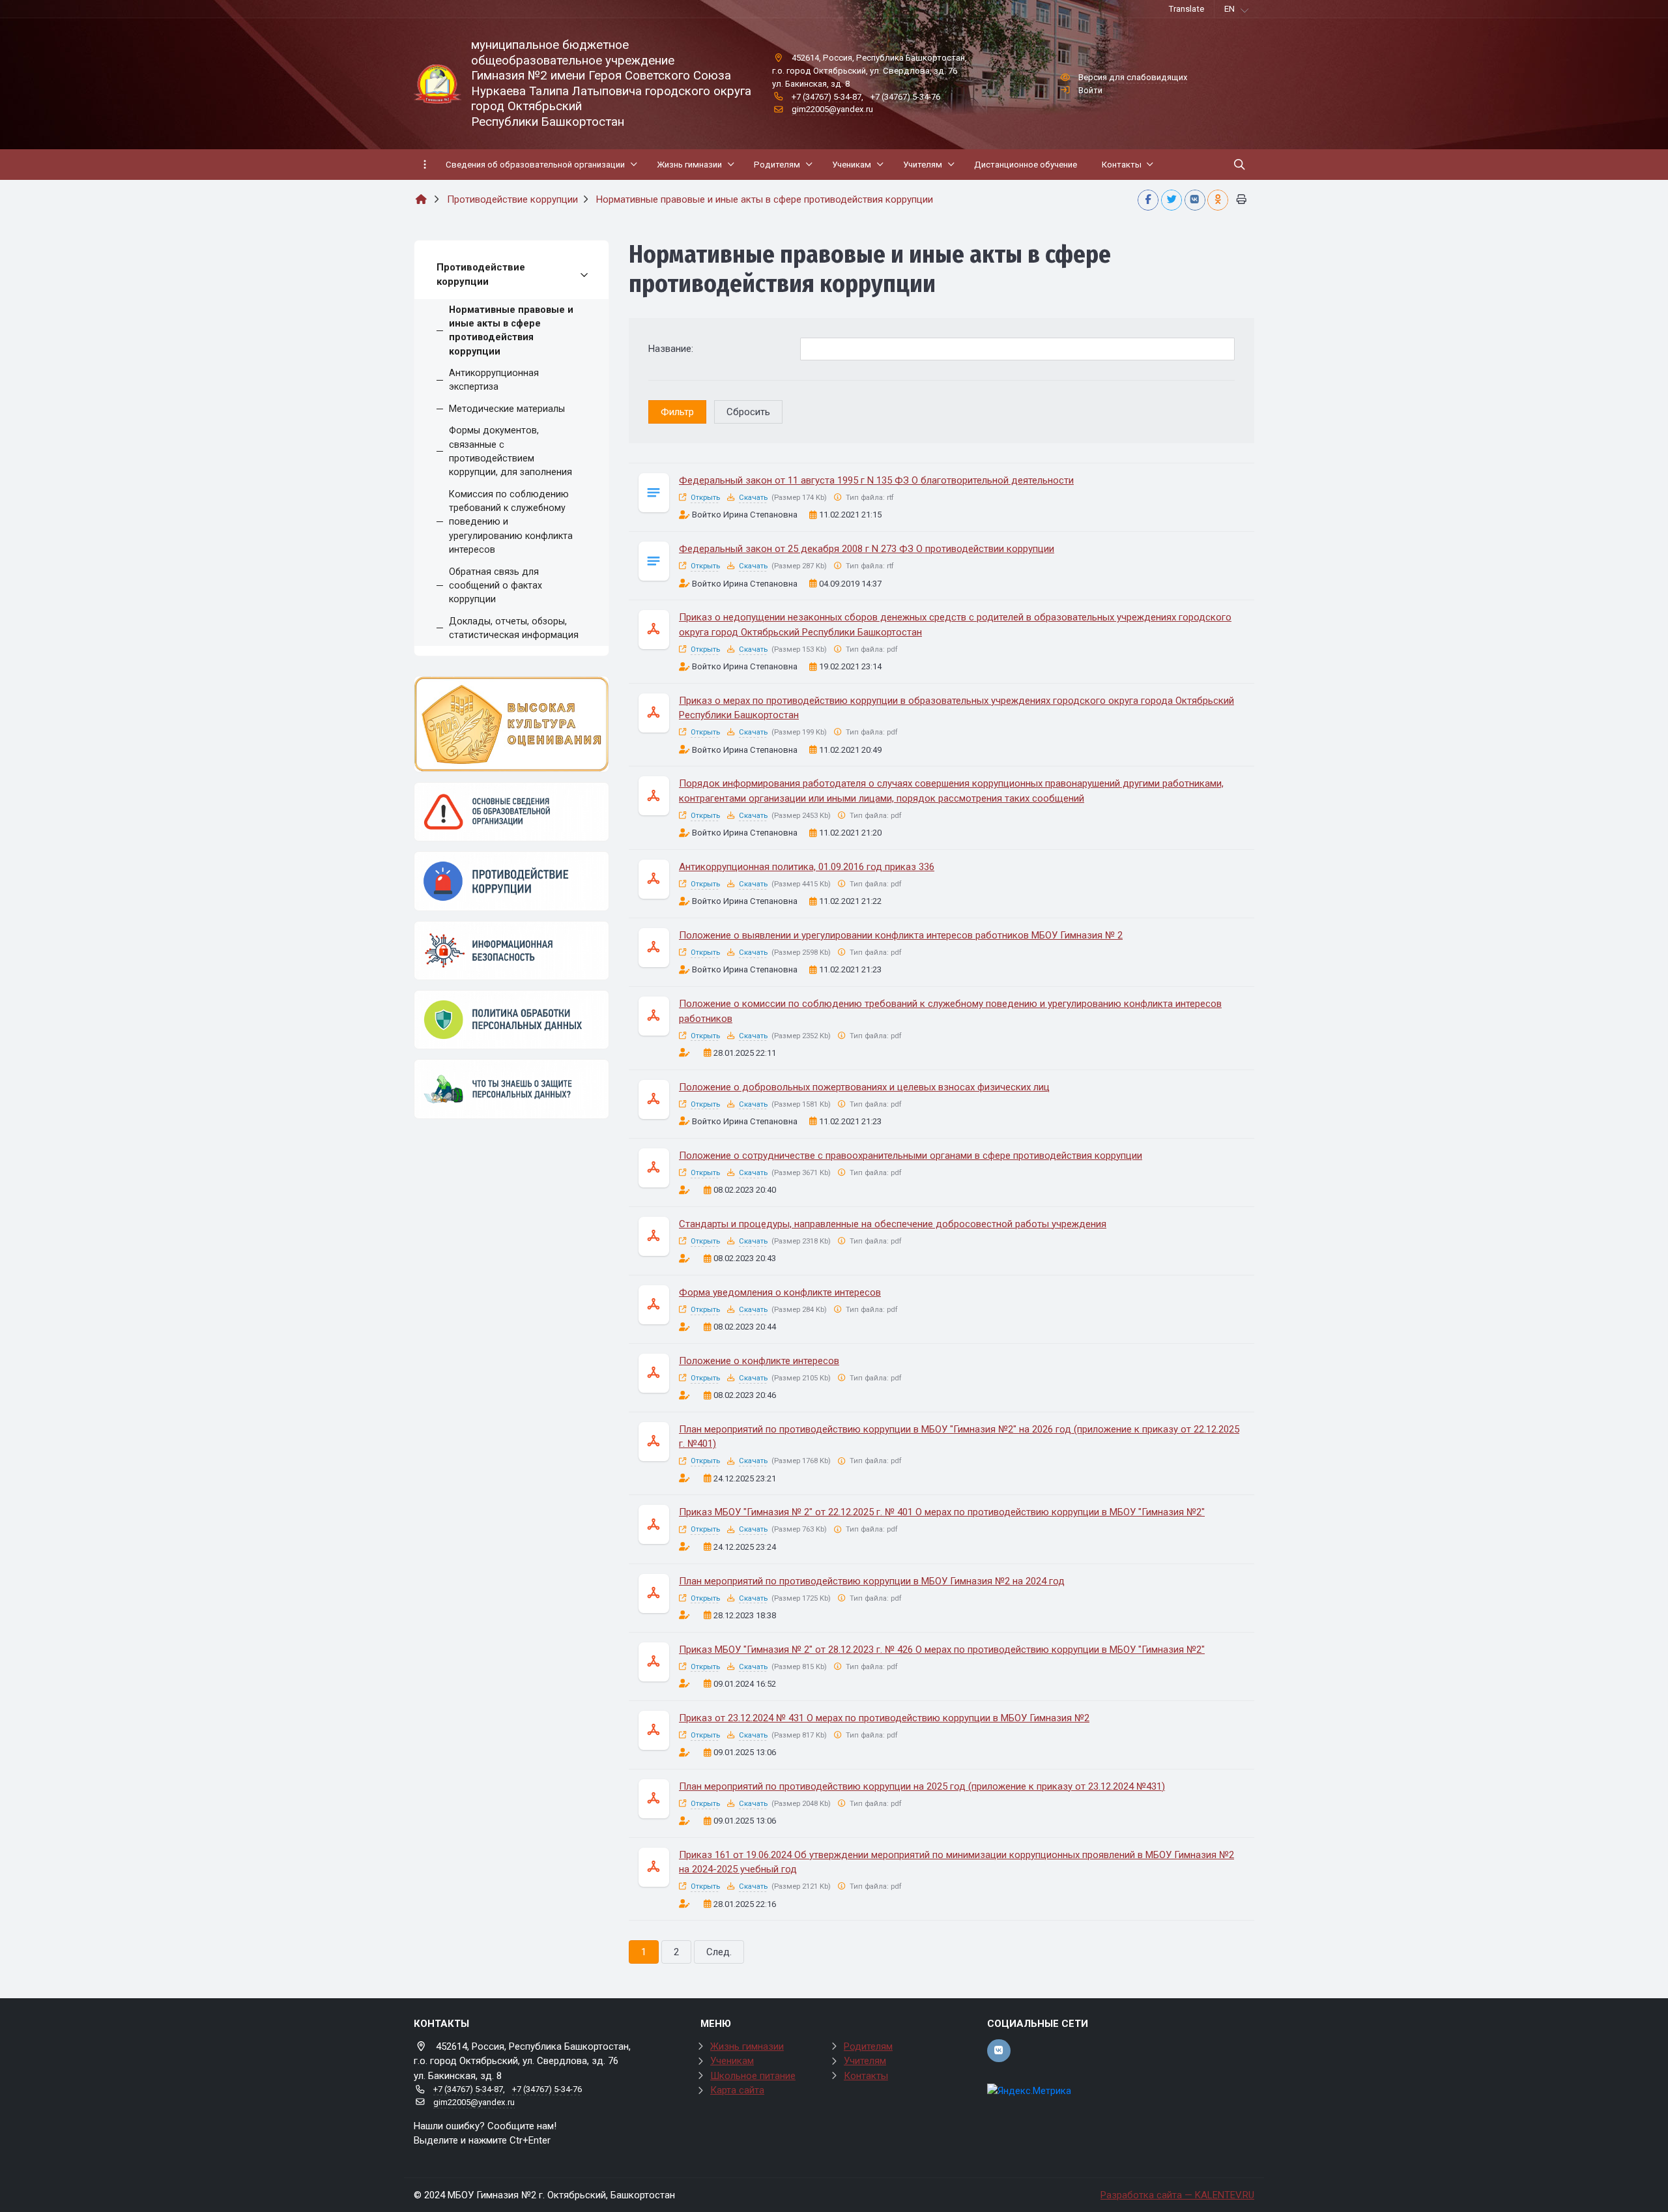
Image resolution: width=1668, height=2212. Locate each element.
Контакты (866, 2076)
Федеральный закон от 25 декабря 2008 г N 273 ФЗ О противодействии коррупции (867, 549)
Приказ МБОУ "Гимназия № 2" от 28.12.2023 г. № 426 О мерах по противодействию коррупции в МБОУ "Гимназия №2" (942, 1650)
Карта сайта (737, 2090)
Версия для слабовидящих (1133, 77)
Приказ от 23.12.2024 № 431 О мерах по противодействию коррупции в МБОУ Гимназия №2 (884, 1718)
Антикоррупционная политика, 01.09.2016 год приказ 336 (807, 867)
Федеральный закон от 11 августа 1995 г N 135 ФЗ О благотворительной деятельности (876, 480)
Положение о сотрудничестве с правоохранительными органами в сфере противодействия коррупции (911, 1156)
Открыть (705, 498)
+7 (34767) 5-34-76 (905, 97)
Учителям (865, 2061)
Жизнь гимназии (747, 2046)
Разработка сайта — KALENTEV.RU (1177, 2195)
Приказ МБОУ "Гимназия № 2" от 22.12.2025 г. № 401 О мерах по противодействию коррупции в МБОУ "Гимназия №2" (942, 1512)
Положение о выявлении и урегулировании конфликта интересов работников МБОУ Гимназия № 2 (901, 935)
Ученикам (732, 2061)
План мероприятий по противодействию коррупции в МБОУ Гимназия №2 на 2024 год (872, 1581)
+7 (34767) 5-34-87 (827, 97)
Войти (1090, 90)
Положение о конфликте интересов (759, 1361)
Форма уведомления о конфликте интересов (780, 1292)
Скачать (753, 498)
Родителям (868, 2046)
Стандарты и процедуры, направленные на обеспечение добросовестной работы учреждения (893, 1224)
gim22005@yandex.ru (832, 109)
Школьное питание (753, 2076)
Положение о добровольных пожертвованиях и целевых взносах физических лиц (864, 1087)
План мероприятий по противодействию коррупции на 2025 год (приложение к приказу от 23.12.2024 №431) (922, 1786)
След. (719, 1952)
